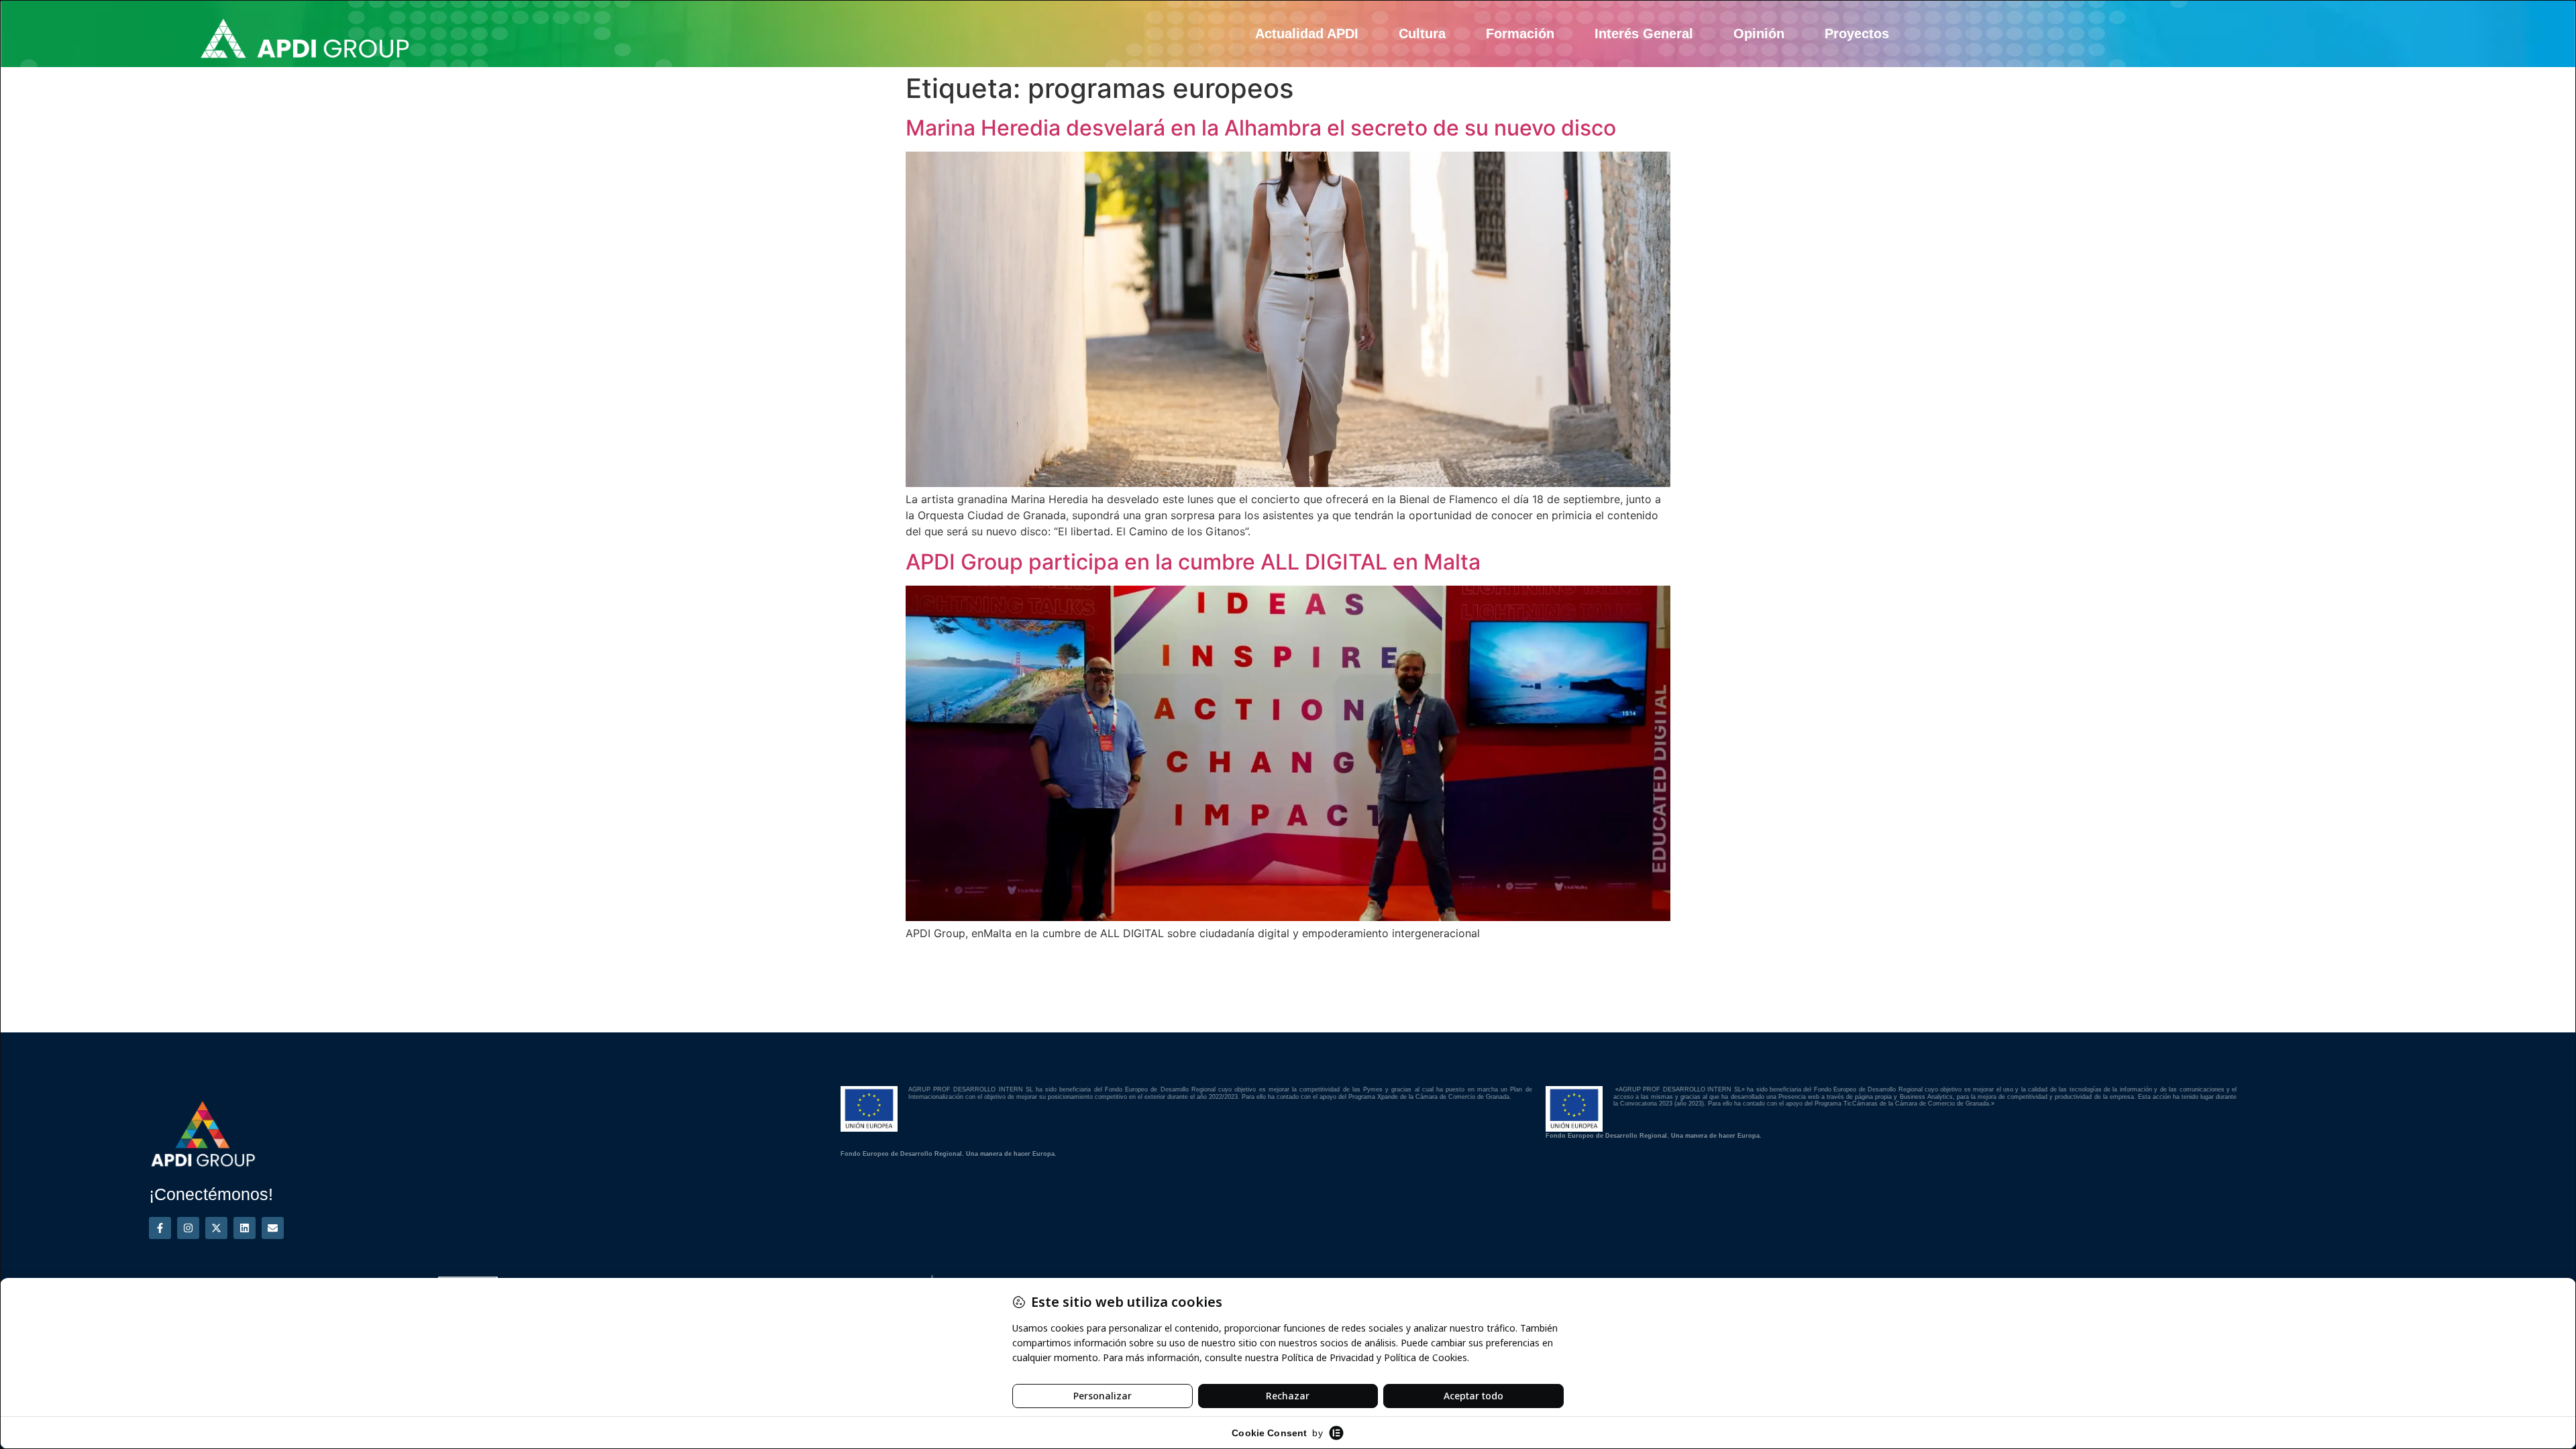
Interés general (1644, 34)
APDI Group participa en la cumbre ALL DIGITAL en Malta (1193, 562)
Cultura (1422, 34)
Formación (1520, 34)
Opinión (1759, 34)
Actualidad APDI (1307, 34)
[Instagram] (188, 1228)
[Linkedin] (245, 1228)
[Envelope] (273, 1228)
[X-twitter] (216, 1228)
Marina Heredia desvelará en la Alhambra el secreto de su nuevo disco (1261, 128)
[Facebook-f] (160, 1228)
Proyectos (1857, 34)
